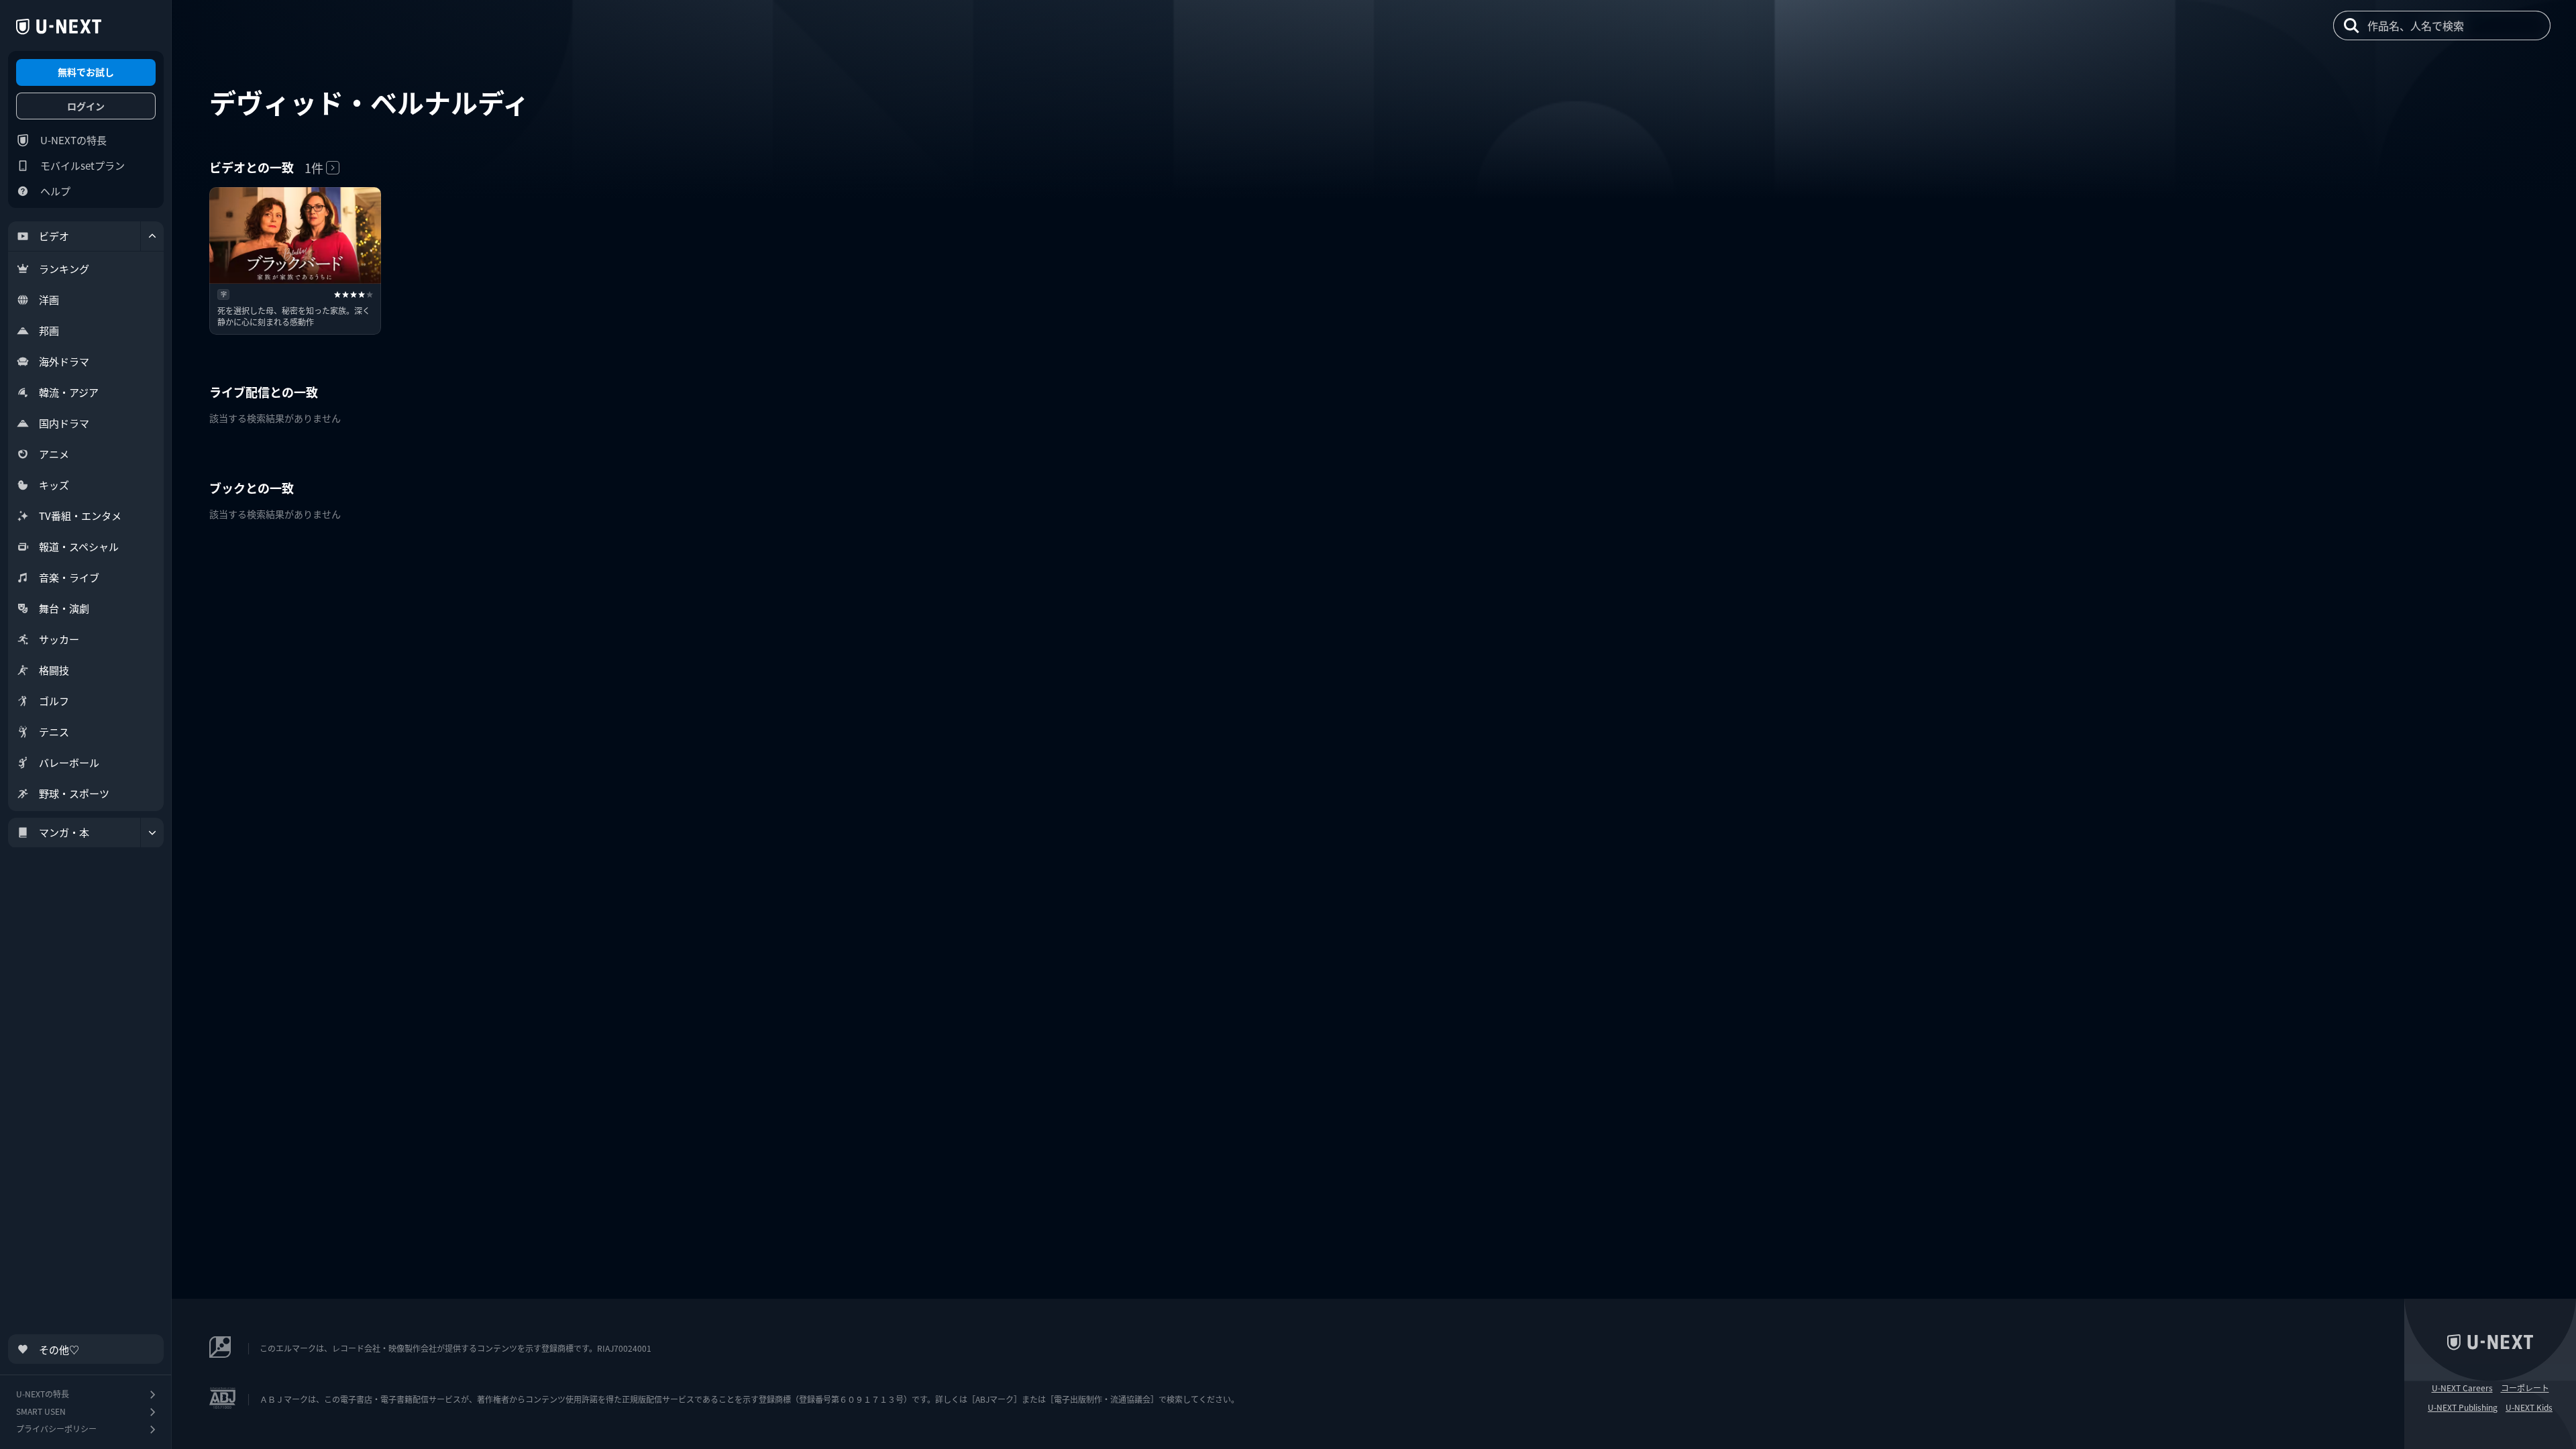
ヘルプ (55, 191)
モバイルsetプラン (83, 165)
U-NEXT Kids (2529, 1407)
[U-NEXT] (59, 27)
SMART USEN (41, 1411)
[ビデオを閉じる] (152, 236)
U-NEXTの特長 (73, 140)
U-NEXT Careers (2462, 1388)
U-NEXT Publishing (2463, 1407)
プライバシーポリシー (56, 1429)
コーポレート (2525, 1388)
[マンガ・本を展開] (152, 833)
